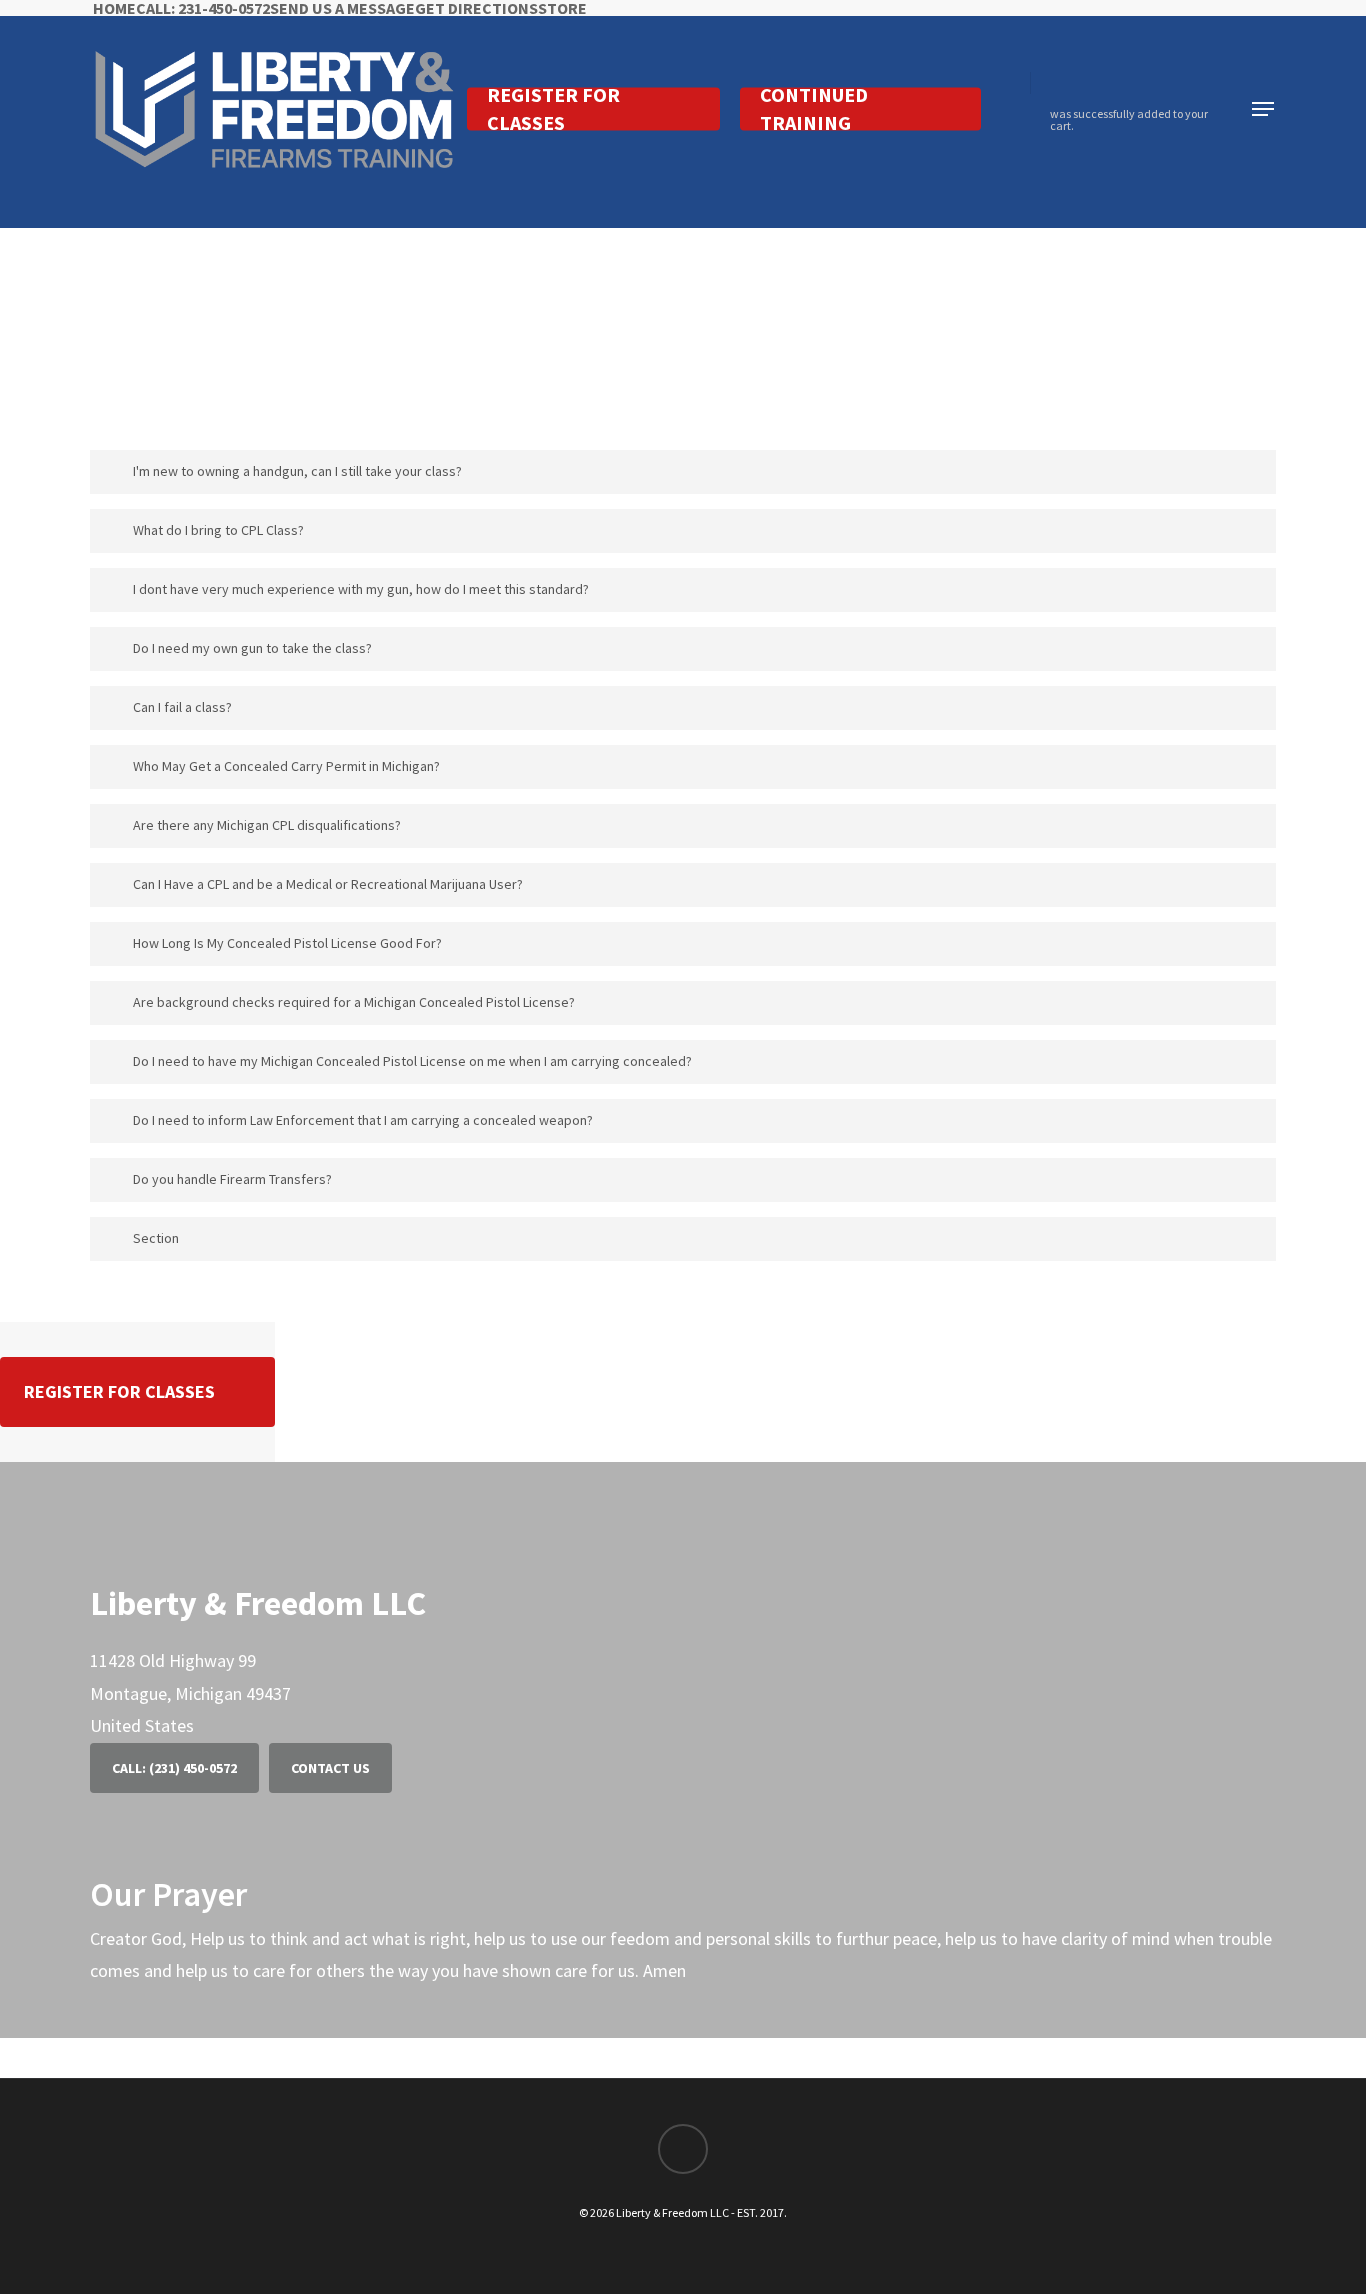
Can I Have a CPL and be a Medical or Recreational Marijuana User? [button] (328, 884)
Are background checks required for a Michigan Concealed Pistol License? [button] (354, 1002)
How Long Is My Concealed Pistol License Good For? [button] (287, 943)
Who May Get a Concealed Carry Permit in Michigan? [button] (286, 766)
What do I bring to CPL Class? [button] (218, 530)
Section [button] (156, 1238)
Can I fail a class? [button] (182, 707)
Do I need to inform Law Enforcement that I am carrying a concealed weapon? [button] (363, 1120)
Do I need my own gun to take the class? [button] (252, 648)
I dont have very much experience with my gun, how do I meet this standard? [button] (361, 589)
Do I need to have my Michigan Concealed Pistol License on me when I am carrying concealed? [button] (412, 1061)
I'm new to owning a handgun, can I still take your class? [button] (297, 471)
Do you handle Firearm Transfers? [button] (232, 1179)
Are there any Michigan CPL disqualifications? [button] (267, 825)
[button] (1264, 109)
